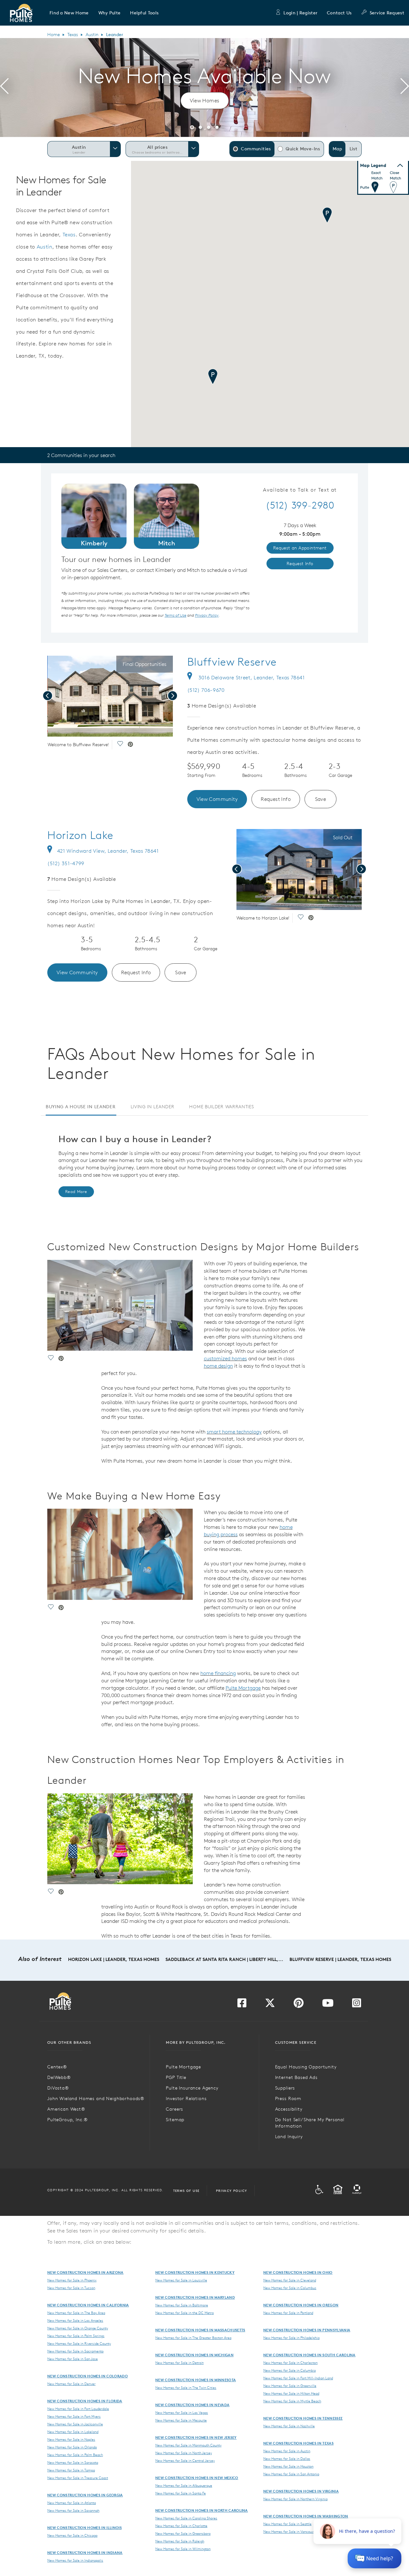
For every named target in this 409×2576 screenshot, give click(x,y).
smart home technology (234, 1432)
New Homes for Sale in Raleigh (180, 2541)
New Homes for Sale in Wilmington (183, 2549)
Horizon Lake (80, 835)
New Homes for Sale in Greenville (290, 2386)
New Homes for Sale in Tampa (71, 2470)
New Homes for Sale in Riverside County (79, 2343)
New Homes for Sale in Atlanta (72, 2503)
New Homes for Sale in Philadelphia (291, 2338)
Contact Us (339, 13)
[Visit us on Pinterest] (299, 2005)
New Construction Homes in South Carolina (309, 2355)
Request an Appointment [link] (300, 548)
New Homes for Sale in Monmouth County (188, 2445)
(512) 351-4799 (66, 863)
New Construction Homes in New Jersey (196, 2437)
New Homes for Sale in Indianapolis (75, 2560)
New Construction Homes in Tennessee (303, 2418)
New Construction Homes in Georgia (85, 2495)
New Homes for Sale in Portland (288, 2313)
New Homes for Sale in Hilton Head (291, 2393)
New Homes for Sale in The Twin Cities (186, 2388)
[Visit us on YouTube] (328, 2005)
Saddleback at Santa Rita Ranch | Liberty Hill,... (224, 1959)
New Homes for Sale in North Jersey (184, 2453)
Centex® (57, 2067)
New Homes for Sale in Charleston (290, 2363)
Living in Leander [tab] (153, 1107)
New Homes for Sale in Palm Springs (76, 2336)
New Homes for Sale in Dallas (287, 2459)
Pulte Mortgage (243, 1688)
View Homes (205, 100)
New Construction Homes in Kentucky (195, 2272)
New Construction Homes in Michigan (194, 2355)
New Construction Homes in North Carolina (202, 2510)
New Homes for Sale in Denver (71, 2384)
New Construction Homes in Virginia (301, 2491)
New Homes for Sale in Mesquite (181, 2420)
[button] (69, 13)
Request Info (276, 799)
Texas (73, 35)
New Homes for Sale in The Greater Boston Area (193, 2338)
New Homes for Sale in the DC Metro (185, 2313)
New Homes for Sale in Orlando (72, 2447)
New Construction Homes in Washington (306, 2516)
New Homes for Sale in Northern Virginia (295, 2499)
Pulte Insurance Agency (192, 2088)
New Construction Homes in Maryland (195, 2297)
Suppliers (285, 2088)
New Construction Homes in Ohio (298, 2272)
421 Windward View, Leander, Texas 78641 (108, 851)
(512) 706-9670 (206, 690)
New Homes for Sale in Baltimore (182, 2305)
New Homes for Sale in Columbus (290, 2288)
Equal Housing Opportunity (306, 2067)
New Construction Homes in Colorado (88, 2376)
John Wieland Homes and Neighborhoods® (96, 2098)
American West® (66, 2109)
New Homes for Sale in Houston (288, 2466)
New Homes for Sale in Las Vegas (182, 2413)
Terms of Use (186, 2191)
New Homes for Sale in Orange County (78, 2328)
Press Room (288, 2098)
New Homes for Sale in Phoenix (72, 2280)
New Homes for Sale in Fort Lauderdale (78, 2409)
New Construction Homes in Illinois (85, 2528)
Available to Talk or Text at (300, 490)
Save (321, 799)
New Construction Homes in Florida (85, 2401)
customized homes (225, 1358)
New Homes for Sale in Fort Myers (74, 2416)
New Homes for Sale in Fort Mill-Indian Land (298, 2378)
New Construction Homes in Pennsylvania (307, 2330)
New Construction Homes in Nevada (192, 2405)
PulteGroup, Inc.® (68, 2120)
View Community (217, 799)
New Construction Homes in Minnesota (196, 2380)
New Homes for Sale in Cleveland (290, 2280)
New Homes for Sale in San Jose (73, 2359)
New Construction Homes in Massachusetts (200, 2330)
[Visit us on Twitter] (270, 2005)
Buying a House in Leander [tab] (81, 1107)
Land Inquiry (289, 2137)
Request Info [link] (300, 564)
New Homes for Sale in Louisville (181, 2280)
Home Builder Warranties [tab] (221, 1107)
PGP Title (176, 2077)
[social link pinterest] (130, 745)
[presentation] (4, 87)
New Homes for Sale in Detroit (179, 2363)
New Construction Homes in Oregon (301, 2305)
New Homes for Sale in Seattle (287, 2524)
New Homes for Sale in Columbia (289, 2370)
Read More (76, 1192)
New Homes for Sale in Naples (71, 2439)
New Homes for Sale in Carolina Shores (186, 2518)
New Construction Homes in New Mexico (197, 2478)
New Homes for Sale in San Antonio (291, 2474)
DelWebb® (59, 2077)
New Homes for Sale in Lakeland (73, 2432)
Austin (92, 35)
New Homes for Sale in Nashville (289, 2426)
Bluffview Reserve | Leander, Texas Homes (340, 1959)
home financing (218, 1673)
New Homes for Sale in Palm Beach (75, 2455)
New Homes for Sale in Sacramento (75, 2351)
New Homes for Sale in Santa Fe (181, 2493)
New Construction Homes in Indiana (85, 2552)
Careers (174, 2109)
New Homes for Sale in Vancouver (290, 2532)
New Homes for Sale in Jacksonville (75, 2424)
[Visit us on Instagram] (357, 2005)
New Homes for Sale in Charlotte (181, 2526)
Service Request (387, 13)
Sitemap (175, 2120)
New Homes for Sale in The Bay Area (76, 2313)
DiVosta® (58, 2088)
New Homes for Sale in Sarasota (73, 2462)
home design (218, 1366)
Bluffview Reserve (232, 662)
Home (54, 35)
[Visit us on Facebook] (242, 2005)
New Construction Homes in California (88, 2305)
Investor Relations (186, 2098)
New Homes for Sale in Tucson (71, 2288)
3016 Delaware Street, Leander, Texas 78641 (251, 677)
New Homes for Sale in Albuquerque (184, 2485)
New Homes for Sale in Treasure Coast (78, 2478)
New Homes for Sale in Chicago (72, 2535)
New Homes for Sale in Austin (287, 2451)
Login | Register (300, 13)
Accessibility (289, 2109)
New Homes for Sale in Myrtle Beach (292, 2401)
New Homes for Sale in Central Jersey (185, 2461)
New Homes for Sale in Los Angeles (75, 2320)
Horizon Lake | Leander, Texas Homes (114, 1959)
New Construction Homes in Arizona (85, 2272)
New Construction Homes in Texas (298, 2443)
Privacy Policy (232, 2191)
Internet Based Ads (296, 2077)
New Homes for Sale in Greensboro (183, 2533)
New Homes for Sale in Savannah (73, 2510)
